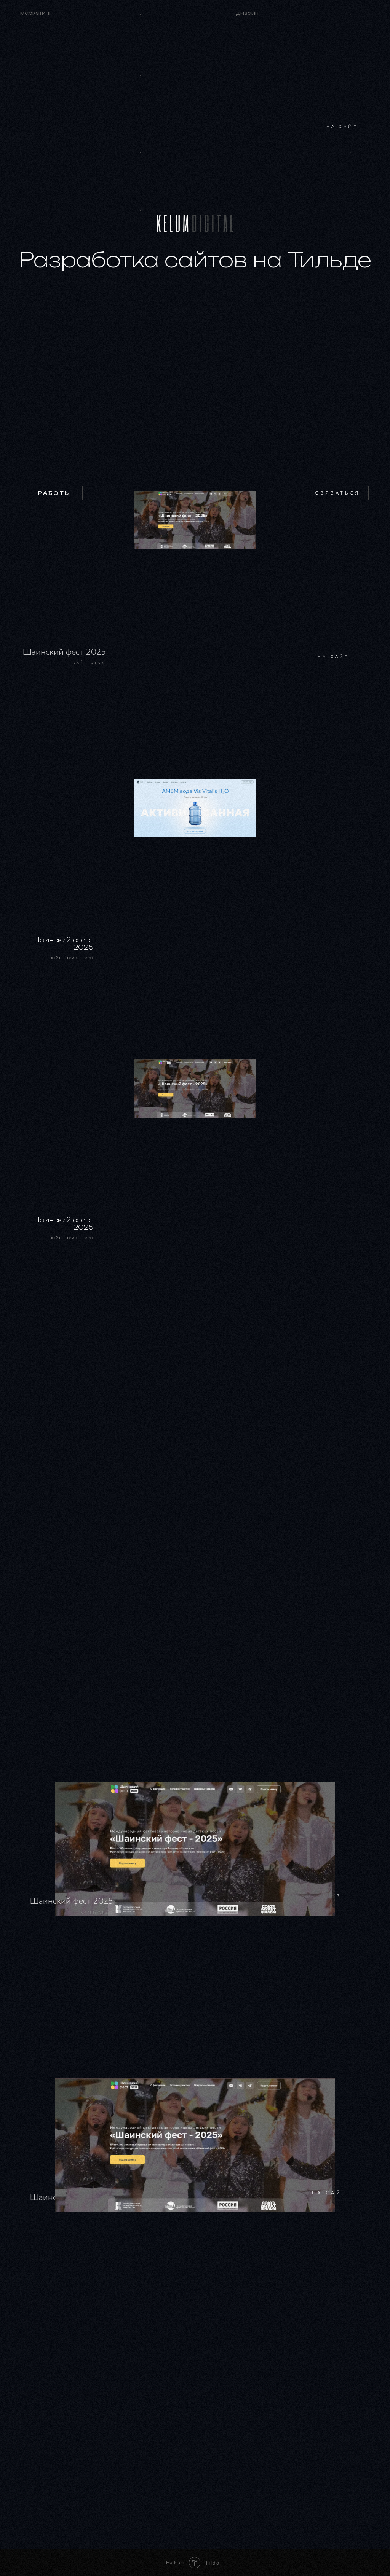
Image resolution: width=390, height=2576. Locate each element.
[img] (195, 520)
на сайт (342, 127)
